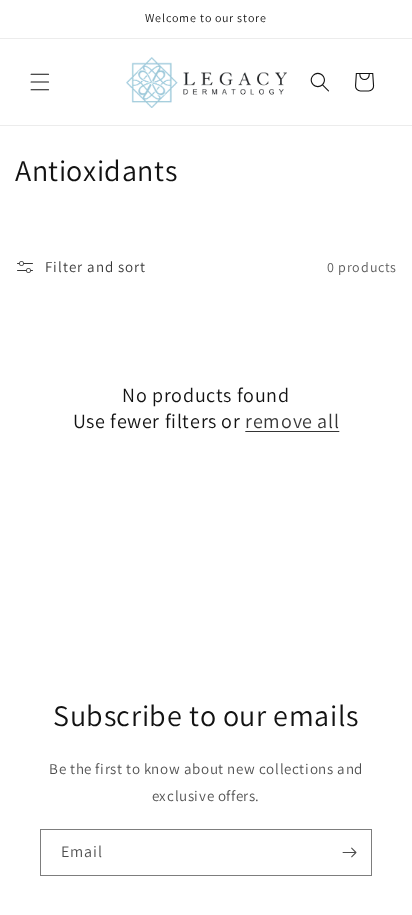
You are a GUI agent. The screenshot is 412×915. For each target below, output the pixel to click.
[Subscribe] (349, 852)
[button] (40, 82)
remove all (292, 421)
